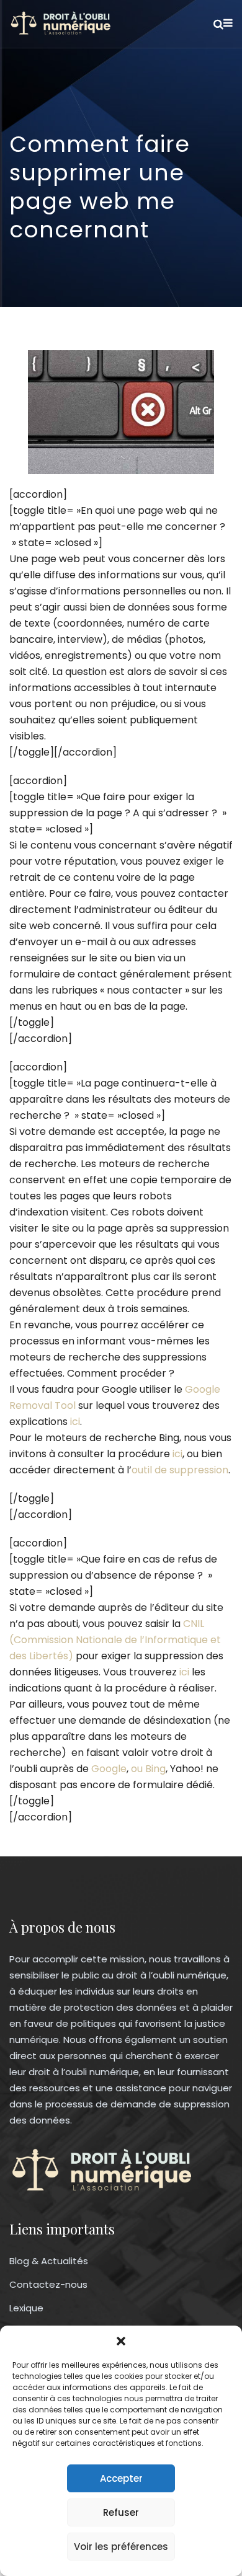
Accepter (121, 2478)
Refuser (121, 2512)
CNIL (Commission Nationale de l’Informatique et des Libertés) (115, 1640)
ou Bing (148, 1769)
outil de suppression (180, 1470)
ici (75, 1422)
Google (109, 1769)
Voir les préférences (121, 2547)
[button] (121, 2341)
